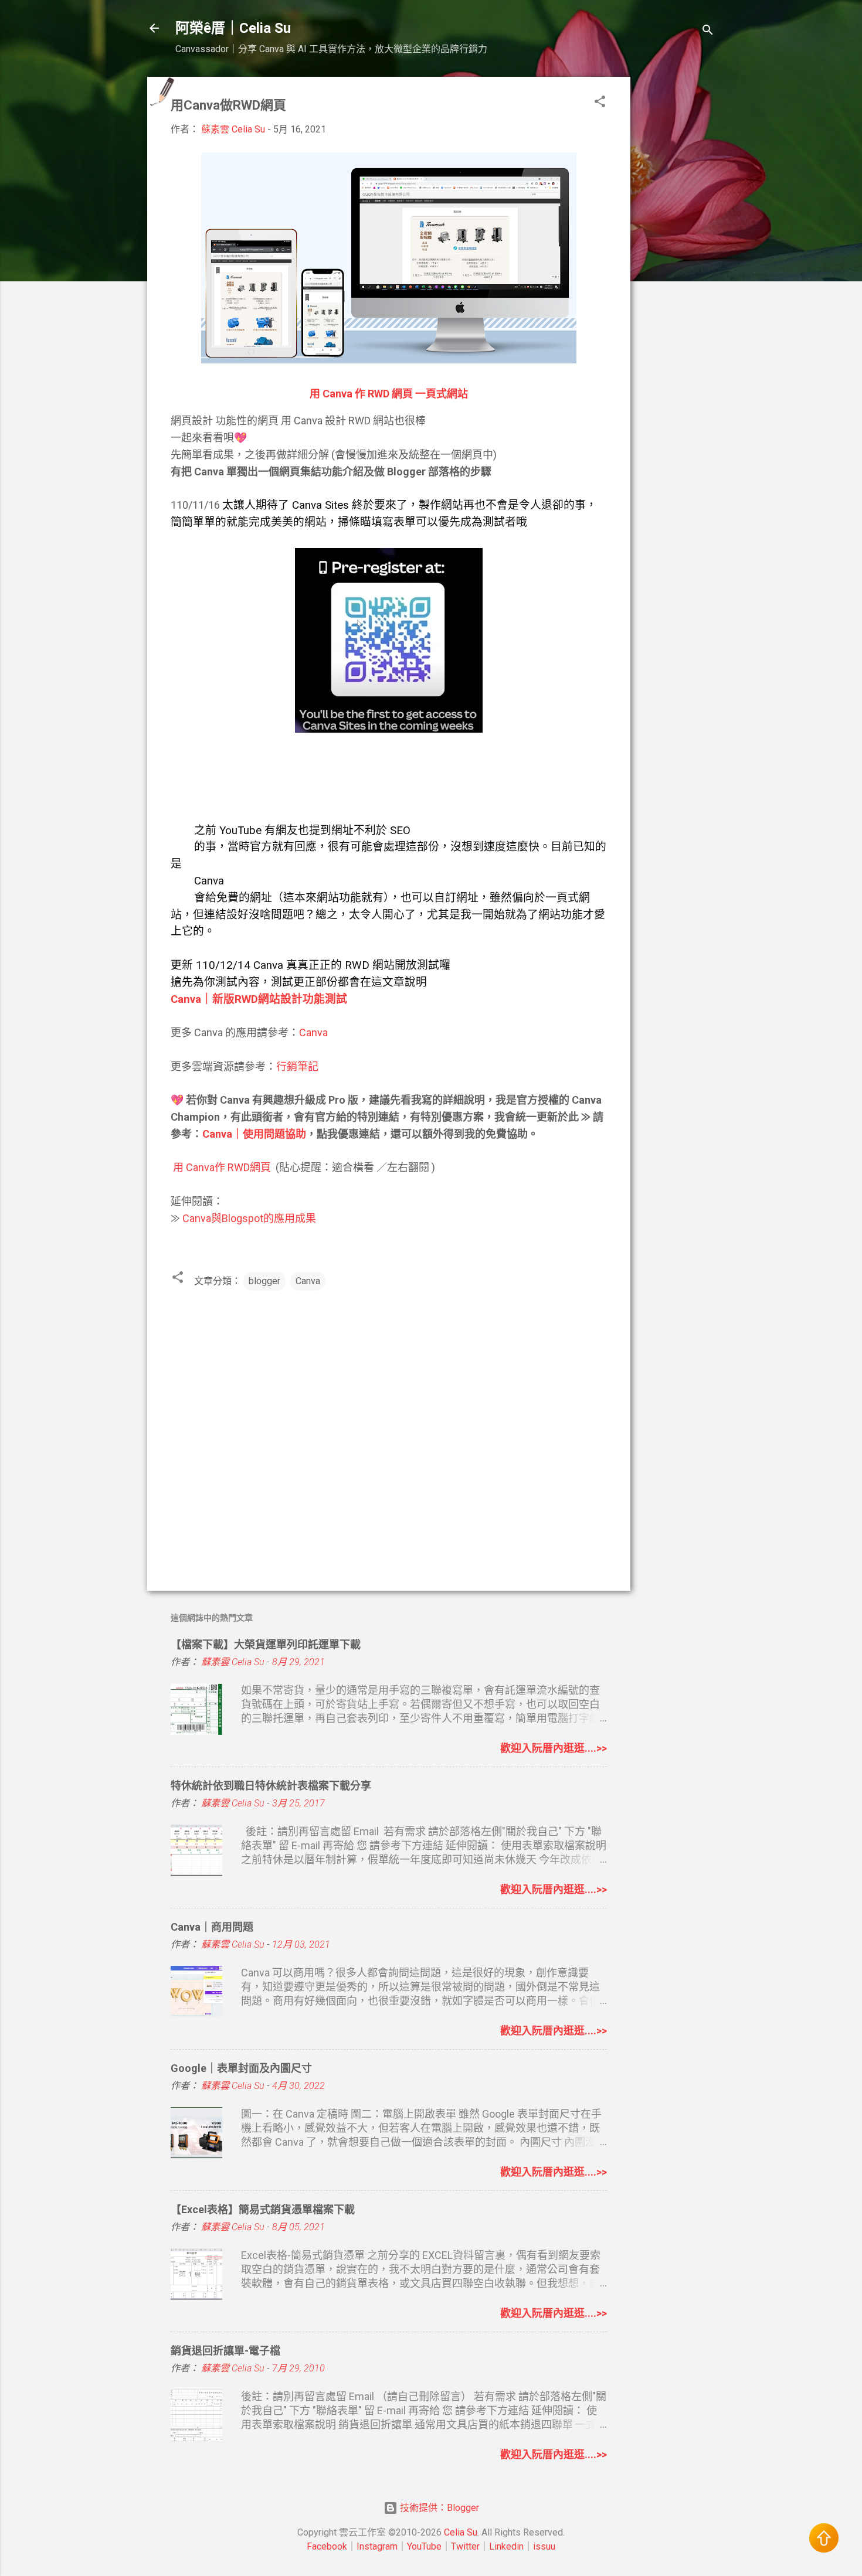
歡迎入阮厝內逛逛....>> (554, 1748)
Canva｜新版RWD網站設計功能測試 (259, 999)
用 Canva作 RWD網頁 (222, 1167)
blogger (264, 1281)
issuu (544, 2546)
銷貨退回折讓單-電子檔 (225, 2351)
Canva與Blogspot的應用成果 (249, 1218)
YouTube (424, 2546)
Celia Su (461, 2532)
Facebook (327, 2546)
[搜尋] (708, 32)
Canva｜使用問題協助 (254, 1134)
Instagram (377, 2546)
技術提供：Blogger (438, 2508)
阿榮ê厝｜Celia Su (233, 28)
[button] (600, 103)
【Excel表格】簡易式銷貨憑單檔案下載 (263, 2209)
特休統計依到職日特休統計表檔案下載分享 (271, 1786)
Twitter (465, 2546)
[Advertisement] (677, 253)
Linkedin (506, 2546)
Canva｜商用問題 (212, 1927)
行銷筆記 (297, 1066)
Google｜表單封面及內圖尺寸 (241, 2068)
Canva (313, 1032)
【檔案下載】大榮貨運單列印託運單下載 (266, 1644)
